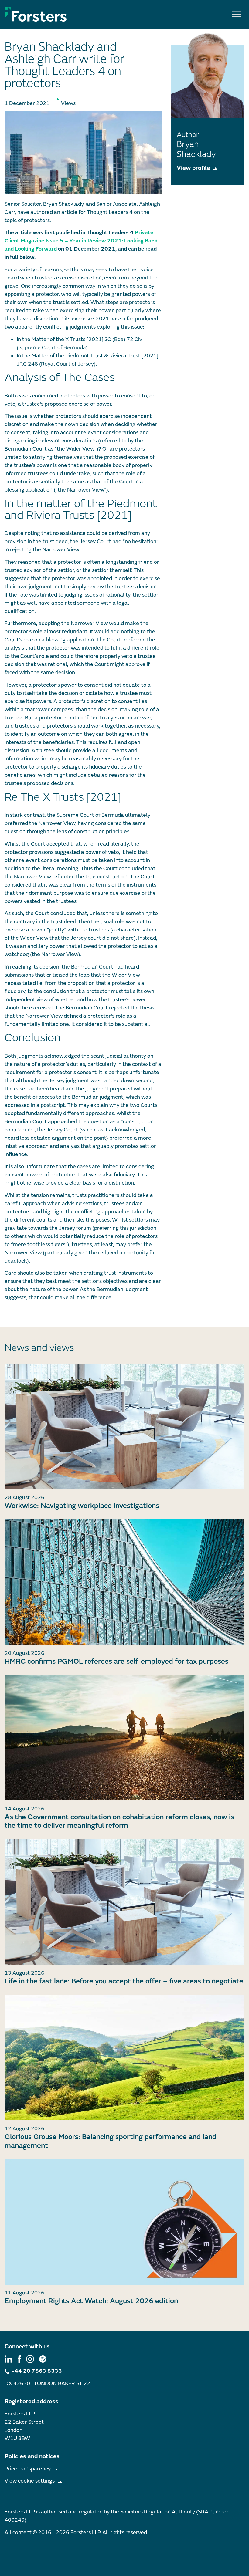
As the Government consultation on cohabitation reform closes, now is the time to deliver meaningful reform (119, 1821)
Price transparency (28, 2469)
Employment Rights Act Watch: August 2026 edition (91, 2301)
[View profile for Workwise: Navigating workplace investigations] (124, 1427)
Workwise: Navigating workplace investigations (82, 1506)
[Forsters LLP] (36, 14)
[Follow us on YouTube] (43, 2359)
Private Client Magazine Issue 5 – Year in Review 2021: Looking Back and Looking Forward (81, 241)
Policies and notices (32, 2456)
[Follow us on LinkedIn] (8, 2359)
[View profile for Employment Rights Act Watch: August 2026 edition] (124, 2222)
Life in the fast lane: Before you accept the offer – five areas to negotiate (124, 1981)
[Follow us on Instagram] (30, 2359)
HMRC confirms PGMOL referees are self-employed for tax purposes (116, 1661)
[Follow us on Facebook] (19, 2359)
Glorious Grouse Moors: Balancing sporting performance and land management (111, 2141)
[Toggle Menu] (237, 14)
